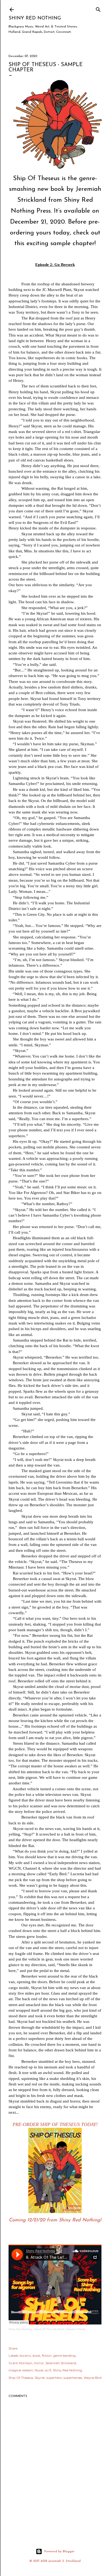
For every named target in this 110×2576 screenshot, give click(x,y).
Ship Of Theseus (21, 2378)
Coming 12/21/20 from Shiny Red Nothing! (55, 2220)
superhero (54, 2378)
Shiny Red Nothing (35, 18)
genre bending (64, 2356)
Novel (39, 2370)
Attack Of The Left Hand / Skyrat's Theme (60, 2329)
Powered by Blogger (59, 2551)
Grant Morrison (20, 2363)
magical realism (21, 2370)
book (36, 2356)
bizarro (25, 2356)
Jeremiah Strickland (61, 2363)
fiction (47, 2356)
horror (39, 2363)
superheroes (73, 2378)
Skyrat (40, 2378)
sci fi (48, 2370)
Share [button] (13, 2348)
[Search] (98, 8)
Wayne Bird (93, 2378)
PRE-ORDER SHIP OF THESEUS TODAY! (55, 2124)
